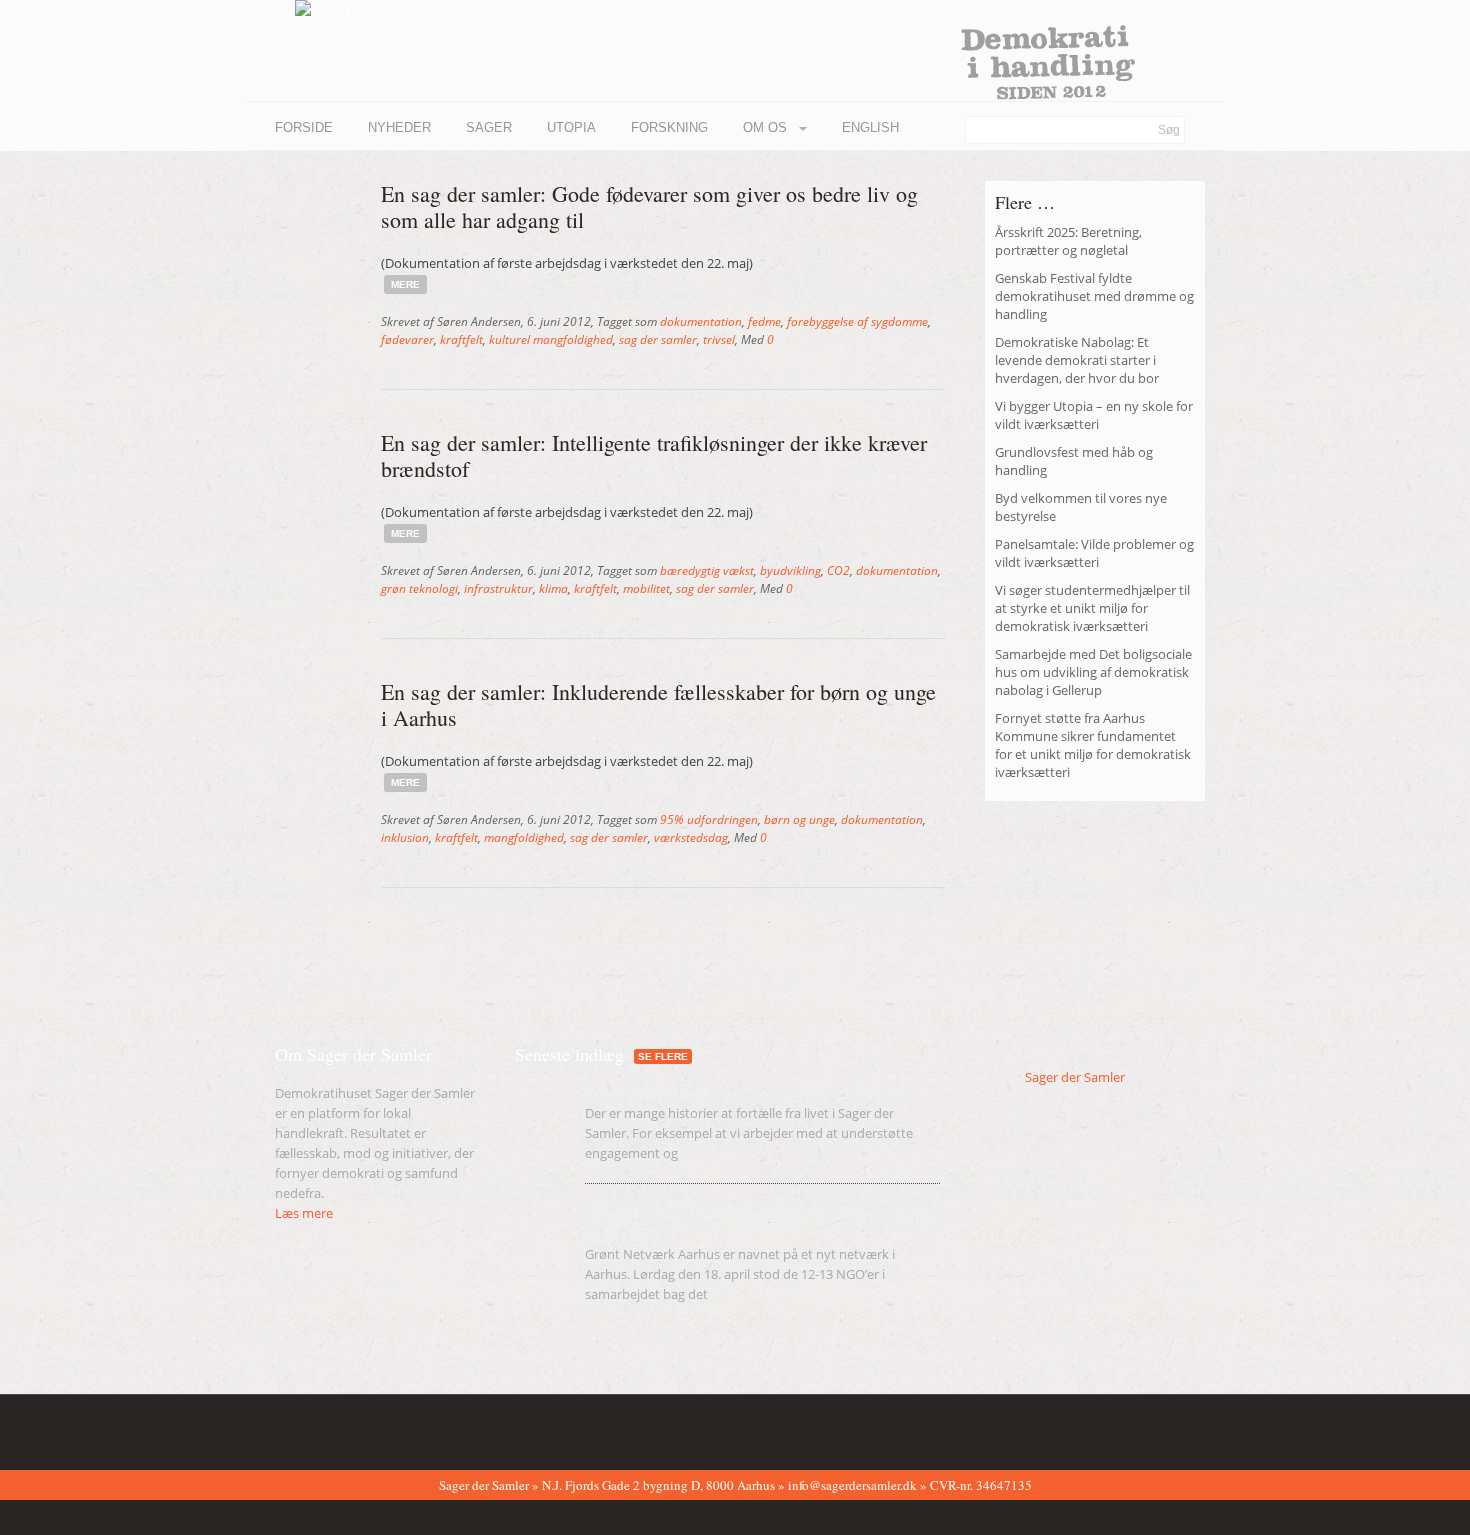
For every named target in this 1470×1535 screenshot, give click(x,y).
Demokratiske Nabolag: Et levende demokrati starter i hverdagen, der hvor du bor (1077, 360)
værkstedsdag (691, 837)
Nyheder (399, 127)
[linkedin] (376, 1428)
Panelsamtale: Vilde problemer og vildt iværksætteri (1094, 553)
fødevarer (407, 339)
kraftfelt (461, 339)
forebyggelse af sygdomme (857, 321)
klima (553, 588)
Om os (767, 127)
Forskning (669, 127)
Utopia (571, 127)
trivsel (719, 339)
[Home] (297, 10)
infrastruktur (498, 588)
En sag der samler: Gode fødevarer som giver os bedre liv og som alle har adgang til (649, 206)
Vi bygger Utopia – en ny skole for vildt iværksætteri (1094, 415)
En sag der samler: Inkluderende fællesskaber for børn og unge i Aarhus (658, 704)
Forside (304, 127)
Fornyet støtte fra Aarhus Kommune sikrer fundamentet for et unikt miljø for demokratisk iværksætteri (1093, 745)
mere (405, 284)
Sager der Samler (1075, 1077)
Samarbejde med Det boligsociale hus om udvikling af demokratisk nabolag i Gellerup (1093, 672)
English (870, 127)
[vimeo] (345, 1428)
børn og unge (799, 819)
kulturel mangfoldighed (551, 339)
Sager (489, 127)
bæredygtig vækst (707, 570)
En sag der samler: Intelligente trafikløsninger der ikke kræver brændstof (654, 455)
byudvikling (790, 570)
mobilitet (646, 588)
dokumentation (701, 321)
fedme (764, 321)
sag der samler (658, 339)
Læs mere (304, 1213)
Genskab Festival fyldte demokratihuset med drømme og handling (1094, 296)
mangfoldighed (524, 837)
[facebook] (283, 1428)
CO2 (838, 570)
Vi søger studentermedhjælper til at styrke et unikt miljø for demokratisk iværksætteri (1092, 608)
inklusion (405, 837)
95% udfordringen (709, 819)
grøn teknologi (419, 588)
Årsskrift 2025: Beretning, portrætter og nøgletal (1068, 241)
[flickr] (314, 1428)
